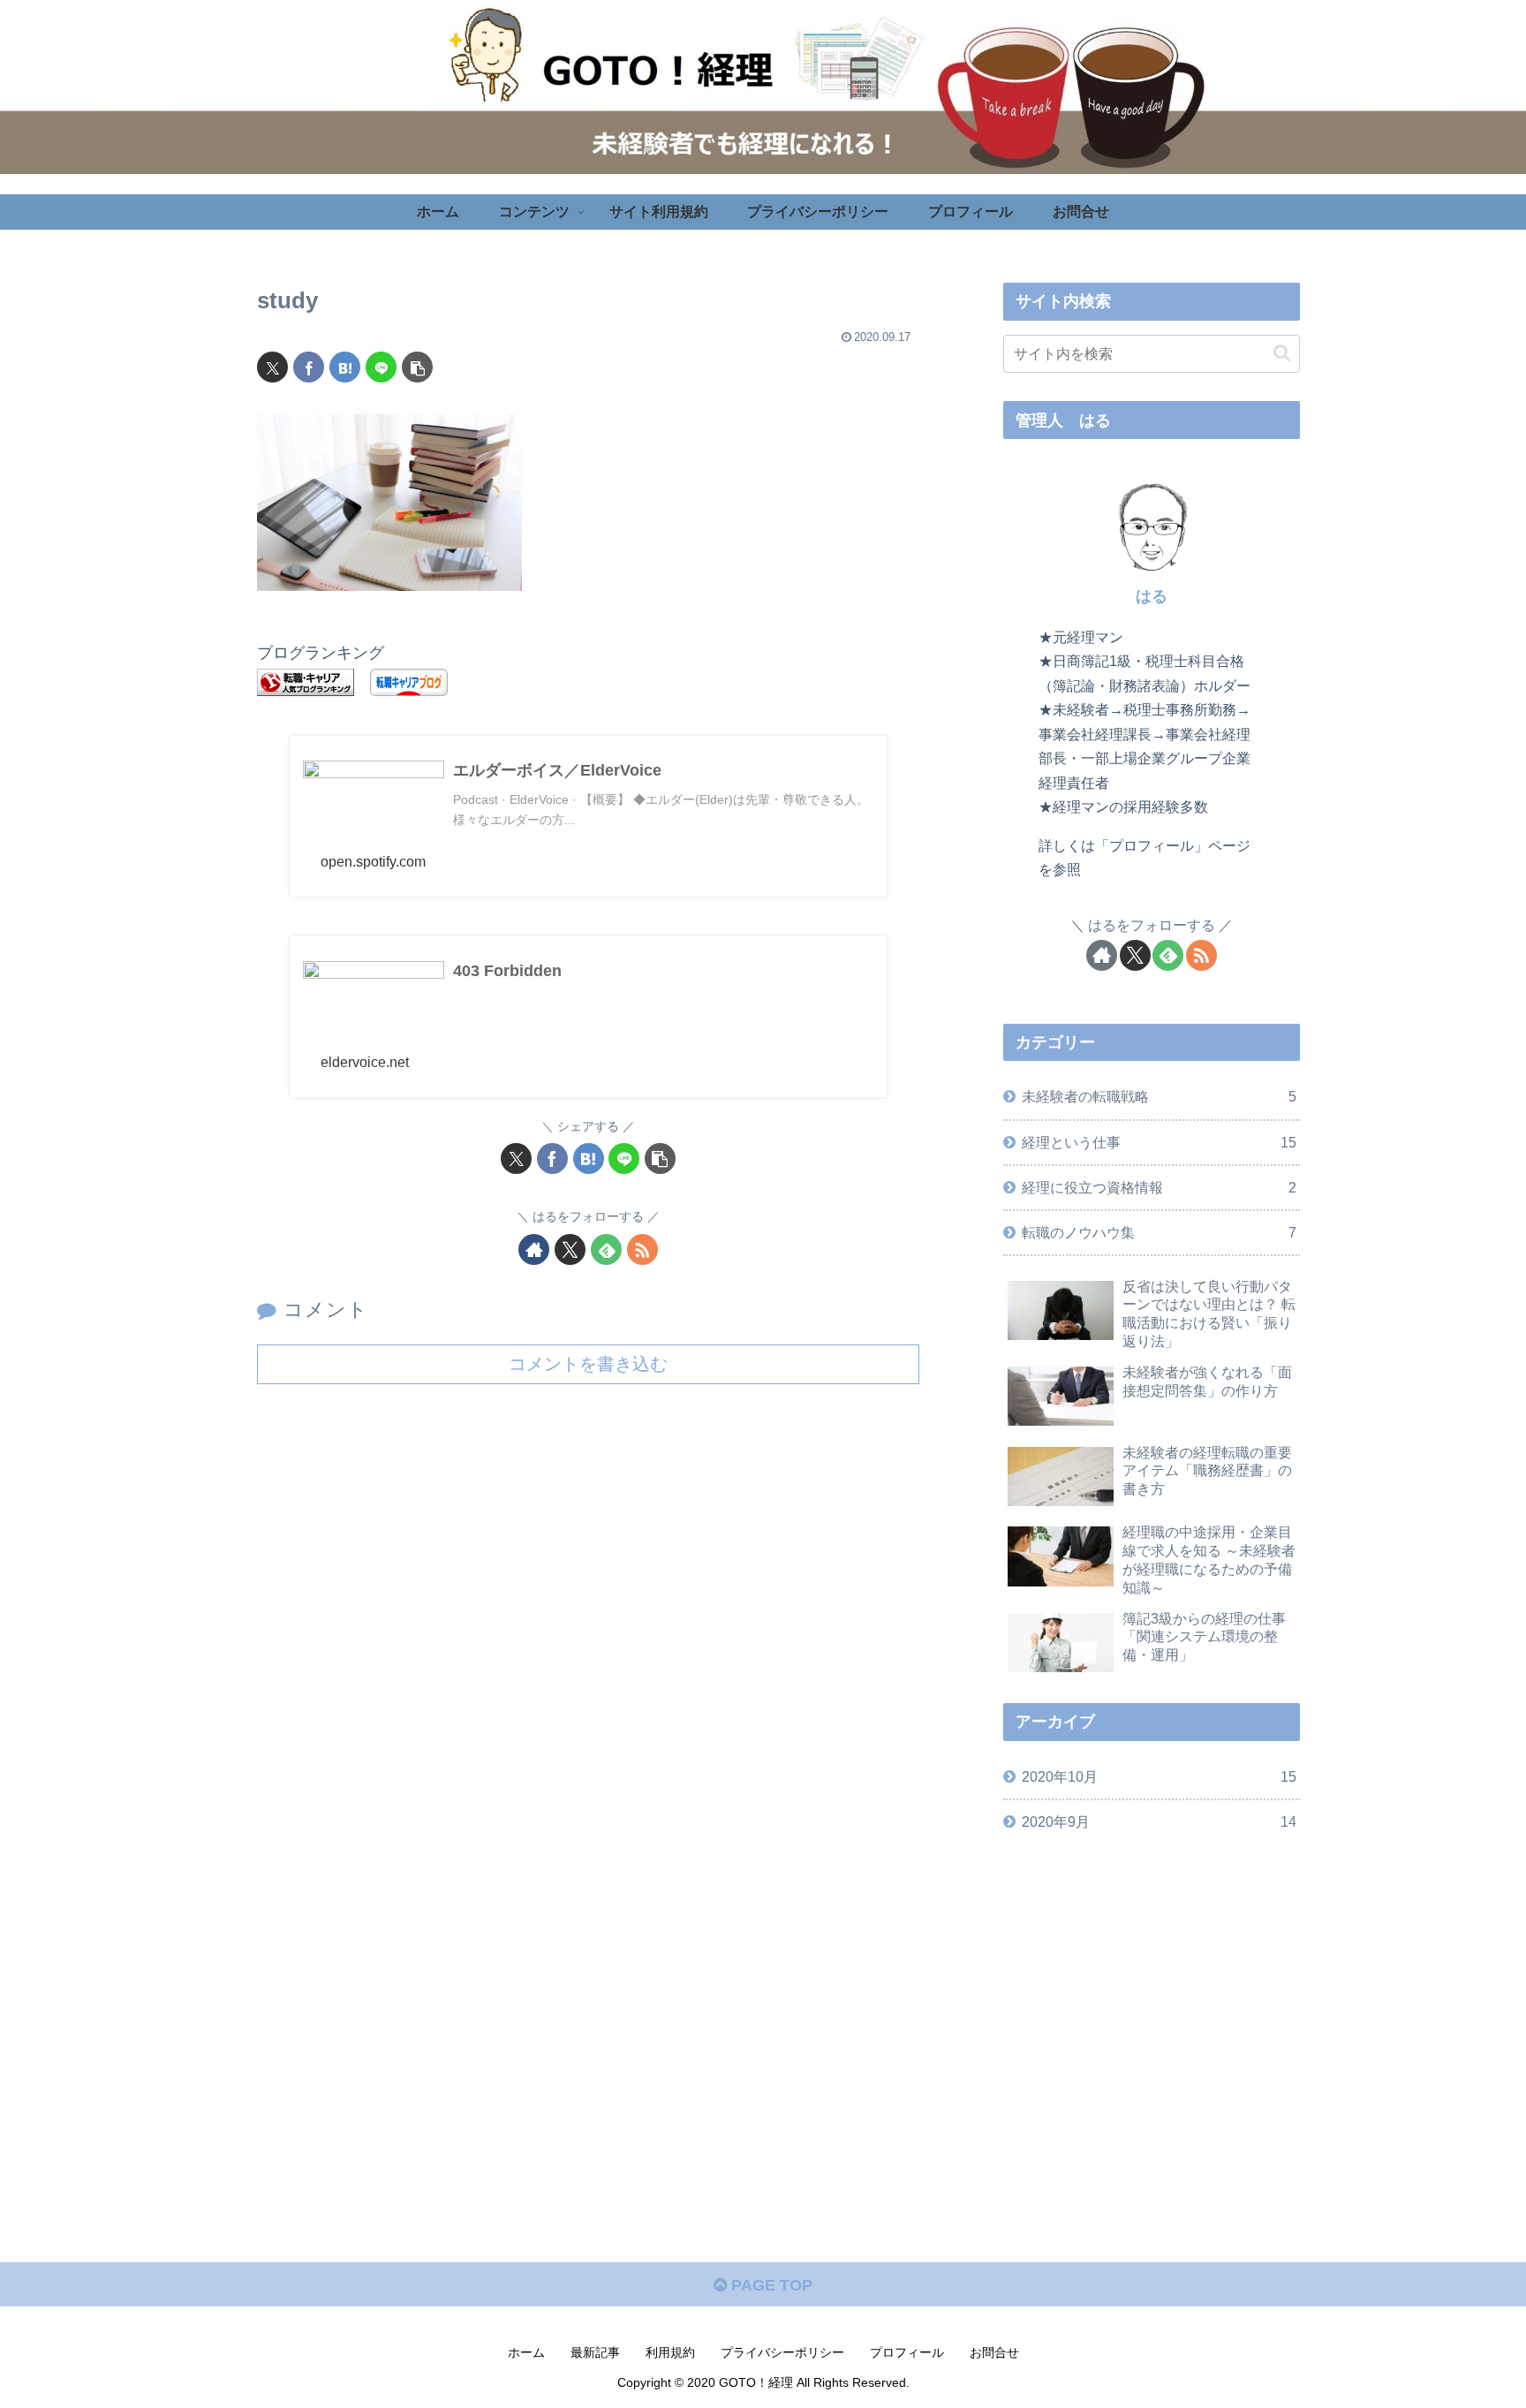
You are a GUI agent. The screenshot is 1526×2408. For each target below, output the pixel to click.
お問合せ (994, 2352)
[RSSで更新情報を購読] (642, 1249)
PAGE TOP (770, 2285)
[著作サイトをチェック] (534, 1249)
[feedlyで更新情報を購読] (606, 1249)
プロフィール (907, 2352)
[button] (417, 367)
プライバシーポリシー (782, 2352)
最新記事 (595, 2352)
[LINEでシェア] (381, 367)
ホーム (526, 2352)
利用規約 (670, 2352)
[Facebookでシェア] (309, 367)
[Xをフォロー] (570, 1249)
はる (1152, 596)
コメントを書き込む (588, 1364)
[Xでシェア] (272, 367)
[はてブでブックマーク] (345, 367)
